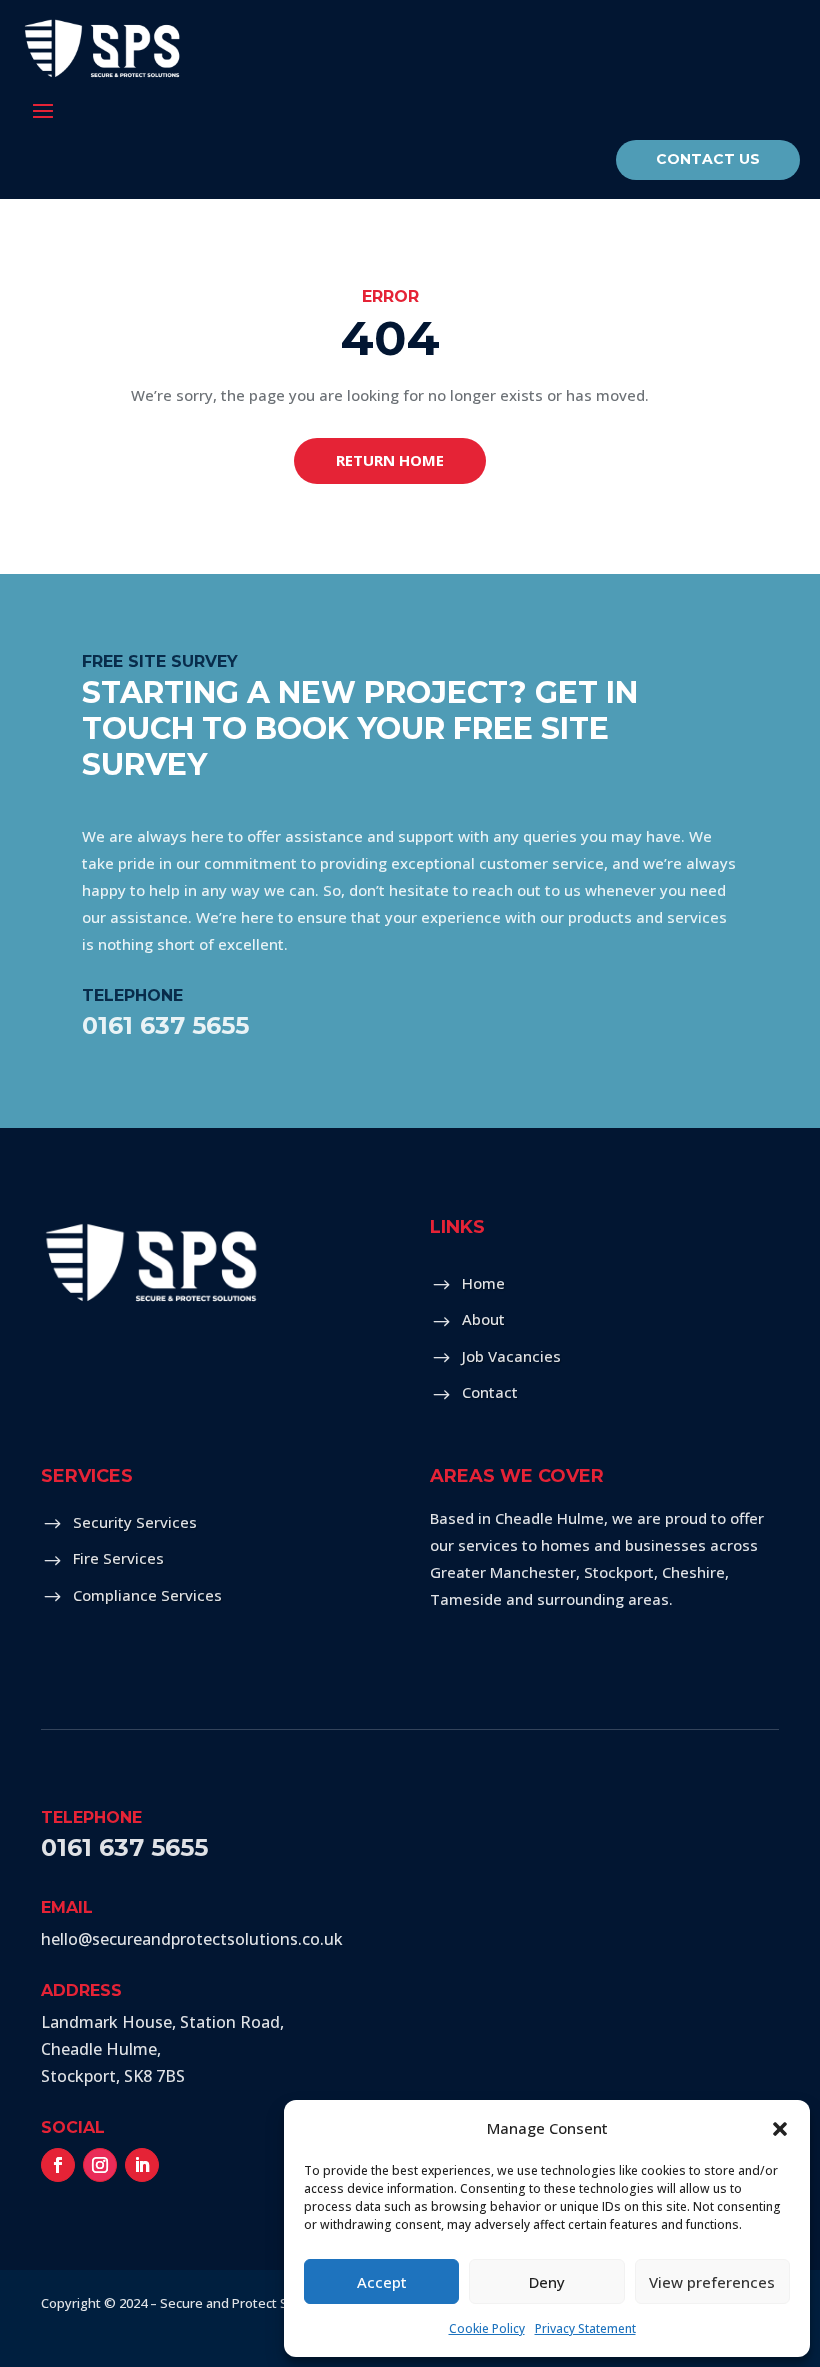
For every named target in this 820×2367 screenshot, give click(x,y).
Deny (547, 2282)
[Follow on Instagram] (100, 2165)
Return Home (390, 460)
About (483, 1319)
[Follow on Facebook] (58, 2165)
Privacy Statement (585, 2328)
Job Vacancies (511, 1356)
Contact (490, 1392)
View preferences (712, 2282)
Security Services (135, 1522)
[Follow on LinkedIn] (142, 2165)
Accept (382, 2282)
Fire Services (118, 1558)
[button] (780, 2129)
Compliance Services (147, 1595)
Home (483, 1283)
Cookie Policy (487, 2328)
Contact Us (708, 159)
